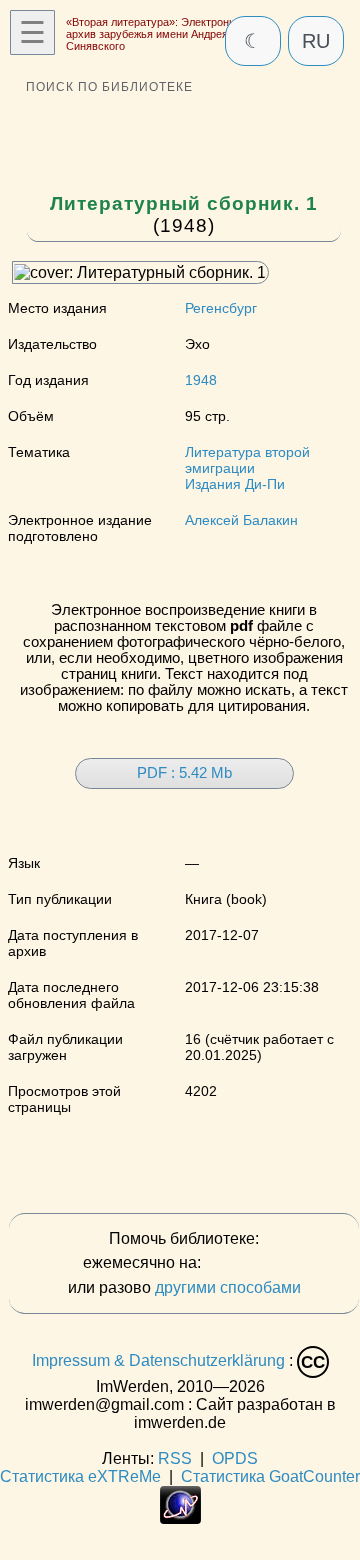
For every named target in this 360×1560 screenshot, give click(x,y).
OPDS (235, 1458)
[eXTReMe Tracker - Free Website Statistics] (180, 1518)
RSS (175, 1458)
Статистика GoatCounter (270, 1476)
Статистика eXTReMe (80, 1476)
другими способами (228, 1287)
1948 (201, 380)
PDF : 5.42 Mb (184, 773)
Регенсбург (221, 308)
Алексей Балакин (241, 520)
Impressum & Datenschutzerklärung (158, 1361)
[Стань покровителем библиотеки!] (245, 1263)
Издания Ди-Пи (235, 484)
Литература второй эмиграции (247, 460)
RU (316, 41)
